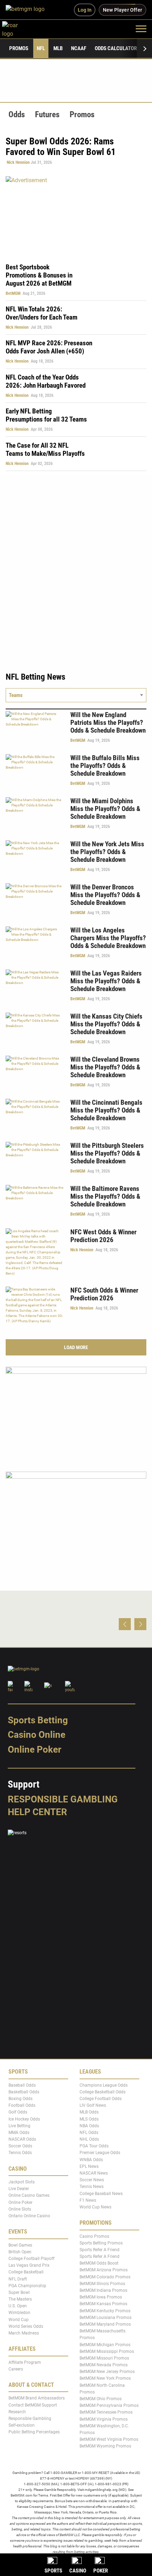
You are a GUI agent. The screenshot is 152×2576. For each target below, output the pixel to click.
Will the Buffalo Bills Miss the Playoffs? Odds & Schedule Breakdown (105, 766)
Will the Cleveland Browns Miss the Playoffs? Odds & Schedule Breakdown (105, 1067)
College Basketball (26, 2272)
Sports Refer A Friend (100, 2250)
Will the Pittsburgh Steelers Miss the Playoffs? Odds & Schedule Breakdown (107, 1153)
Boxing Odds (21, 2099)
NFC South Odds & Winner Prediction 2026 (104, 1294)
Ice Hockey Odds (24, 2119)
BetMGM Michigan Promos (105, 2345)
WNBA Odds (91, 2160)
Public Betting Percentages (34, 2432)
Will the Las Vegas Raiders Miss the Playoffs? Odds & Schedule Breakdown (106, 981)
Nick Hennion (18, 162)
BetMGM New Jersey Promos (107, 2372)
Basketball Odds (24, 2092)
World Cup (19, 2320)
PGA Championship (27, 2286)
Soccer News (92, 2180)
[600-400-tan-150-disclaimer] (76, 1518)
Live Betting (19, 2126)
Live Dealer (19, 2189)
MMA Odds (19, 2133)
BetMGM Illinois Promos (102, 2284)
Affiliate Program (25, 2362)
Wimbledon (19, 2313)
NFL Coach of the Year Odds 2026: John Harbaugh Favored (46, 381)
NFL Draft (18, 2279)
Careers (16, 2369)
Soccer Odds (20, 2146)
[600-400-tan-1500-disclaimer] (76, 1413)
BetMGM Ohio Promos (101, 2399)
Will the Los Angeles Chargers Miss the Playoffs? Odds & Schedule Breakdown (108, 938)
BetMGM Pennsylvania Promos (109, 2405)
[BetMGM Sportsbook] (28, 10)
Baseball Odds (22, 2085)
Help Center (37, 1812)
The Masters (20, 2299)
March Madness (24, 2333)
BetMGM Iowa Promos (101, 2297)
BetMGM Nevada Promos (104, 2365)
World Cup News (95, 2207)
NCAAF (79, 48)
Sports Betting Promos (101, 2243)
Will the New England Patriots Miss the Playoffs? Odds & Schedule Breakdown (108, 723)
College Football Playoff (31, 2259)
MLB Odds (89, 2112)
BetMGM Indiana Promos (103, 2290)
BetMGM (13, 293)
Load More (76, 1347)
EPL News (89, 2166)
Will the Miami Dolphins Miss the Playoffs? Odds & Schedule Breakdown (105, 809)
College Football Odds (101, 2099)
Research (17, 2412)
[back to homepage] (18, 28)
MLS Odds (89, 2119)
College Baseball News (101, 2194)
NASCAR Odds (22, 2139)
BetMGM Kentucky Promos (105, 2311)
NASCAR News (94, 2173)
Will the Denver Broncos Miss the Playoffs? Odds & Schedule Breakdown (105, 895)
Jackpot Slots (22, 2182)
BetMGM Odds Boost (99, 2263)
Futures (47, 115)
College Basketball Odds (103, 2092)
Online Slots (20, 2209)
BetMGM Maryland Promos (105, 2324)
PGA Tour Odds (94, 2146)
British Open (20, 2252)
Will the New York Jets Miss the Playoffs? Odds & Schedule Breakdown (107, 852)
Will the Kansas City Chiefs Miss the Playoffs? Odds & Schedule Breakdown (106, 1024)
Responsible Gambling (63, 1799)
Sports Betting (38, 1720)
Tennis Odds (20, 2153)
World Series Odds (26, 2326)
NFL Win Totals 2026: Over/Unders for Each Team (42, 313)
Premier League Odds (100, 2153)
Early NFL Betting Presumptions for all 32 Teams (46, 415)
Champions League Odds (104, 2085)
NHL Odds (89, 2139)
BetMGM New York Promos (105, 2379)
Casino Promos (94, 2236)
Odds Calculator (116, 48)
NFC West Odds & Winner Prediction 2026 (103, 1236)
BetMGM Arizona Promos (104, 2270)
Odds (17, 115)
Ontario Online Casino (29, 2216)
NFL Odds (89, 2133)
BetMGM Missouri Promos (104, 2358)
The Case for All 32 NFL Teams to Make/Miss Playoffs (45, 449)
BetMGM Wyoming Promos (105, 2446)
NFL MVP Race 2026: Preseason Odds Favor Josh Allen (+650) (49, 347)
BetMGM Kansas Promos (103, 2304)
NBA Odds (89, 2126)
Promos (19, 48)
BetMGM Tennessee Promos (106, 2413)
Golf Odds (18, 2112)
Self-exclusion (22, 2425)
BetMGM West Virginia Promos (109, 2439)
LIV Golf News (93, 2105)
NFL (41, 48)
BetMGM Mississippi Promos (107, 2351)
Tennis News (92, 2187)
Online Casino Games (29, 2196)
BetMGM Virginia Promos (104, 2419)
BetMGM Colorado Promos (105, 2277)
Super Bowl (19, 2292)
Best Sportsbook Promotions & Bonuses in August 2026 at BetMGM (39, 275)
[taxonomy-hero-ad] (76, 215)
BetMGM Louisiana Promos (106, 2318)
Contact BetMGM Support (33, 2405)
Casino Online (37, 1735)
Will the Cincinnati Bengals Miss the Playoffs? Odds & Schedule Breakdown (106, 1110)
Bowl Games (20, 2245)
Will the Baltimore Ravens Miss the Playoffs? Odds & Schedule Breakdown (105, 1196)
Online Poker (34, 1749)
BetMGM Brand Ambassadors (37, 2398)
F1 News (88, 2200)
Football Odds (22, 2105)
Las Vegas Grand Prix (29, 2265)
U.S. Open (18, 2306)
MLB (58, 48)
